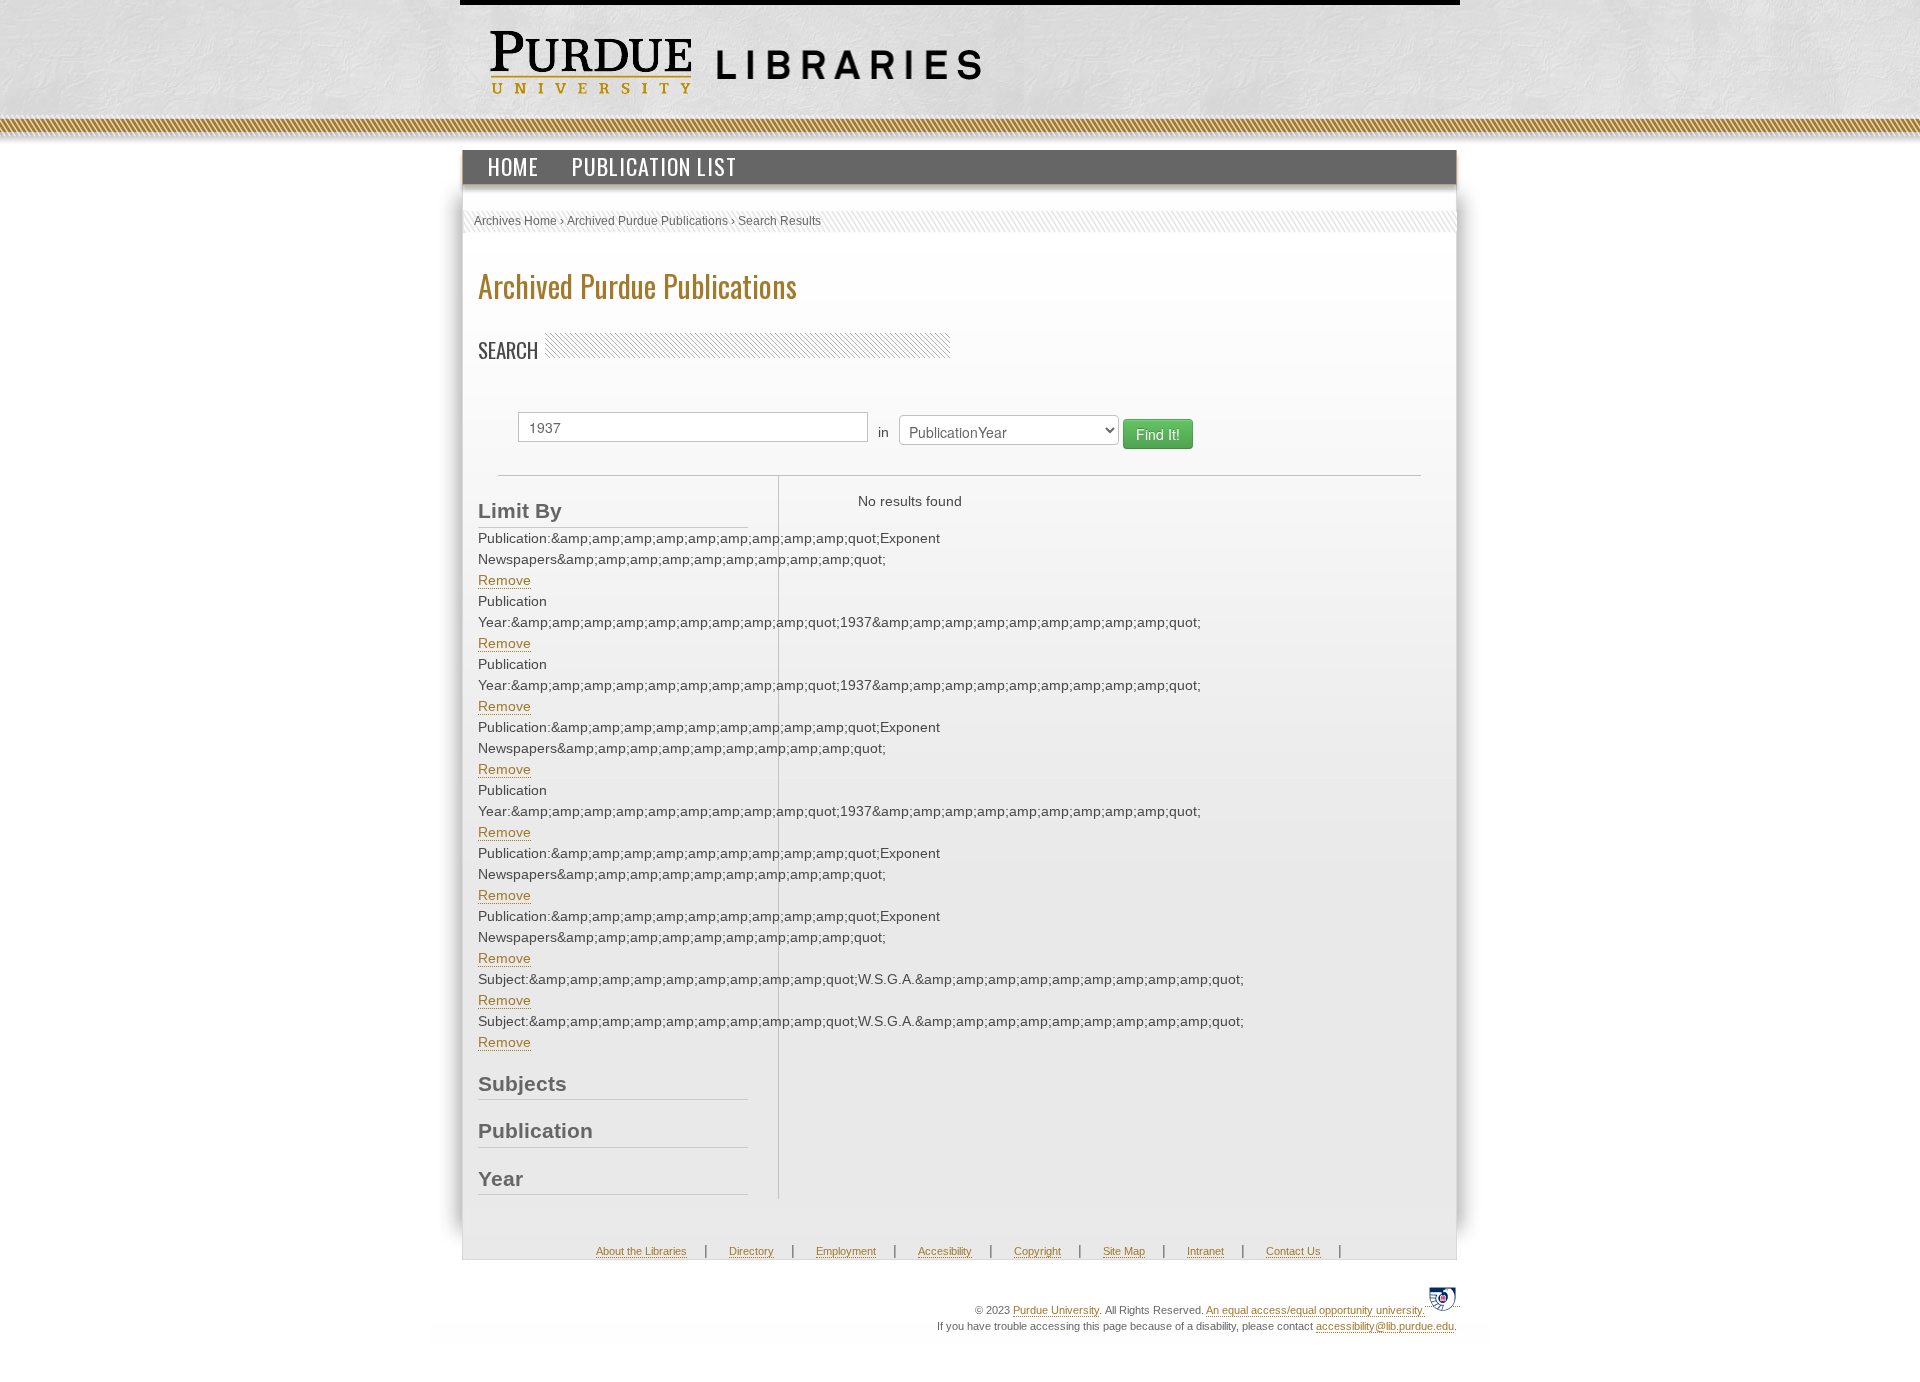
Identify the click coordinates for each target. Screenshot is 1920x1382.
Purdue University (1056, 1310)
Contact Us (1293, 1251)
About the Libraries (641, 1251)
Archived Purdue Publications (647, 221)
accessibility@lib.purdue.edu (1385, 1326)
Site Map (1124, 1251)
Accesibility (945, 1251)
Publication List (654, 166)
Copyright (1037, 1251)
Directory (751, 1251)
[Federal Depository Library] (1442, 1298)
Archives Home (515, 221)
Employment (846, 1251)
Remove (504, 580)
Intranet (1205, 1251)
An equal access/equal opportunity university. (1315, 1310)
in (883, 432)
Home (513, 166)
